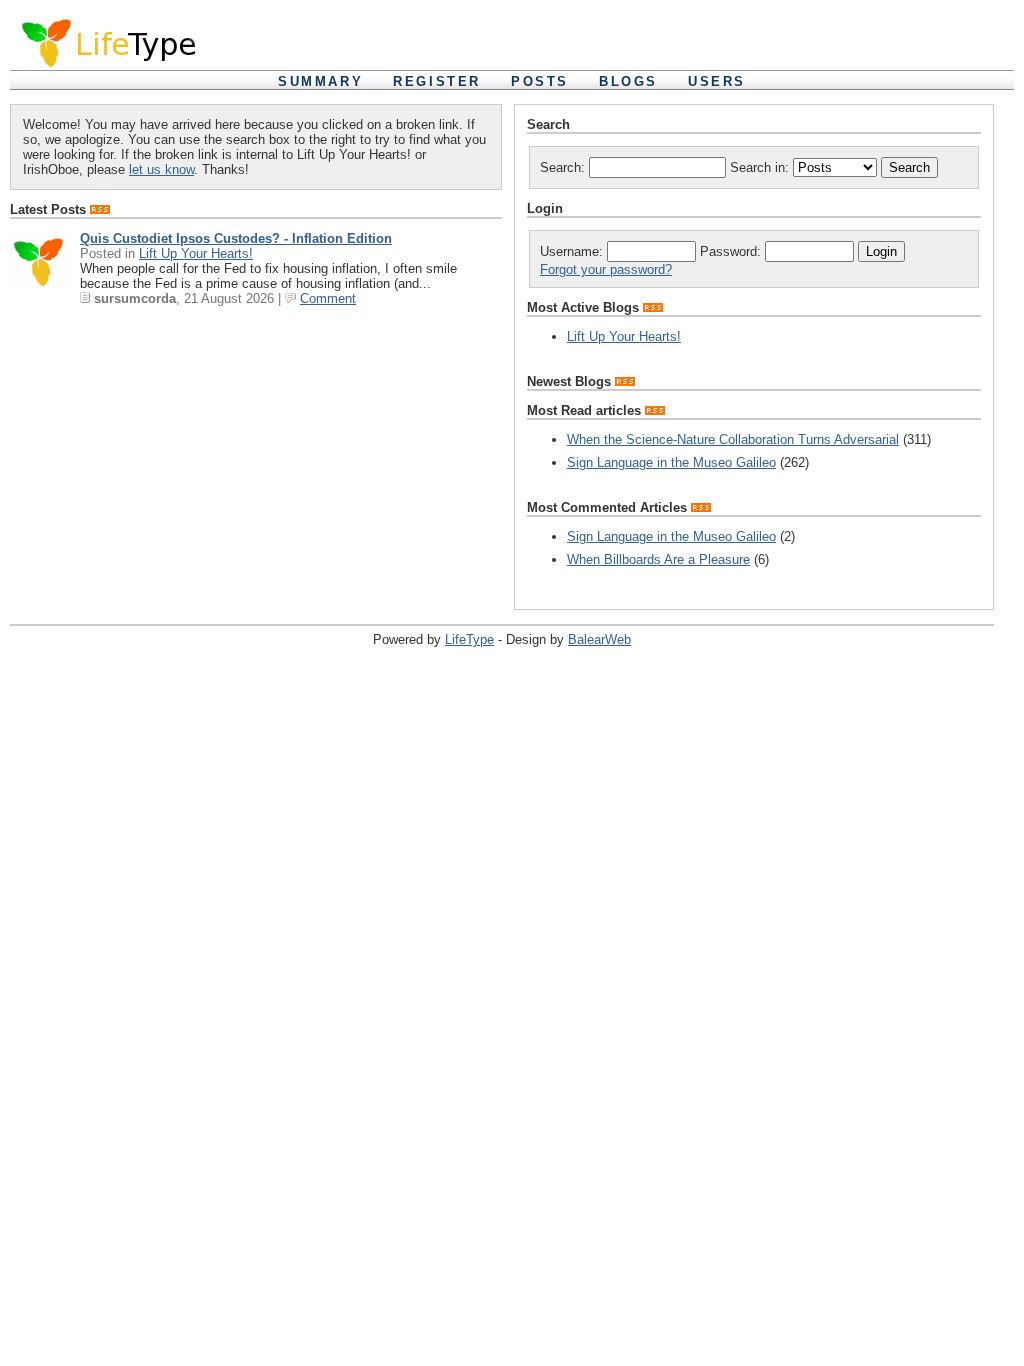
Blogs (628, 81)
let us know (161, 169)
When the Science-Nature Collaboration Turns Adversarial (733, 439)
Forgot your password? (606, 269)
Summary (320, 81)
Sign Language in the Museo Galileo (671, 462)
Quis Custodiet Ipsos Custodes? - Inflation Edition (236, 238)
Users (717, 81)
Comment (328, 298)
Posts (540, 81)
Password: (732, 251)
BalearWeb (599, 639)
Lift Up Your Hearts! (196, 253)
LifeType (469, 639)
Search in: (761, 167)
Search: (564, 167)
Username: (573, 251)
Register (437, 81)
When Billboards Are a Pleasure (658, 559)
